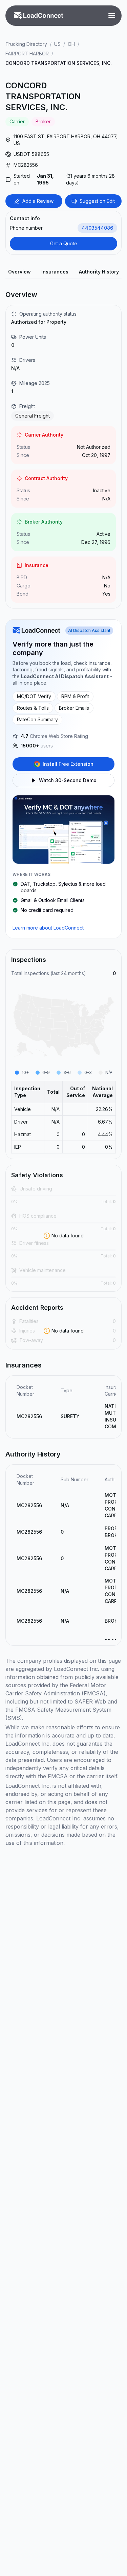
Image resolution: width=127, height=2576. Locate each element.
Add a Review (38, 201)
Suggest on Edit (97, 201)
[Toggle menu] (112, 16)
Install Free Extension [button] (68, 764)
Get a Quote (64, 243)
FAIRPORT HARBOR (27, 54)
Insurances (55, 272)
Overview (19, 272)
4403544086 (97, 228)
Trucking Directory (26, 44)
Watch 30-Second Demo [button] (68, 780)
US (57, 44)
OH (71, 44)
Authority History (99, 272)
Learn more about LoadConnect (48, 928)
